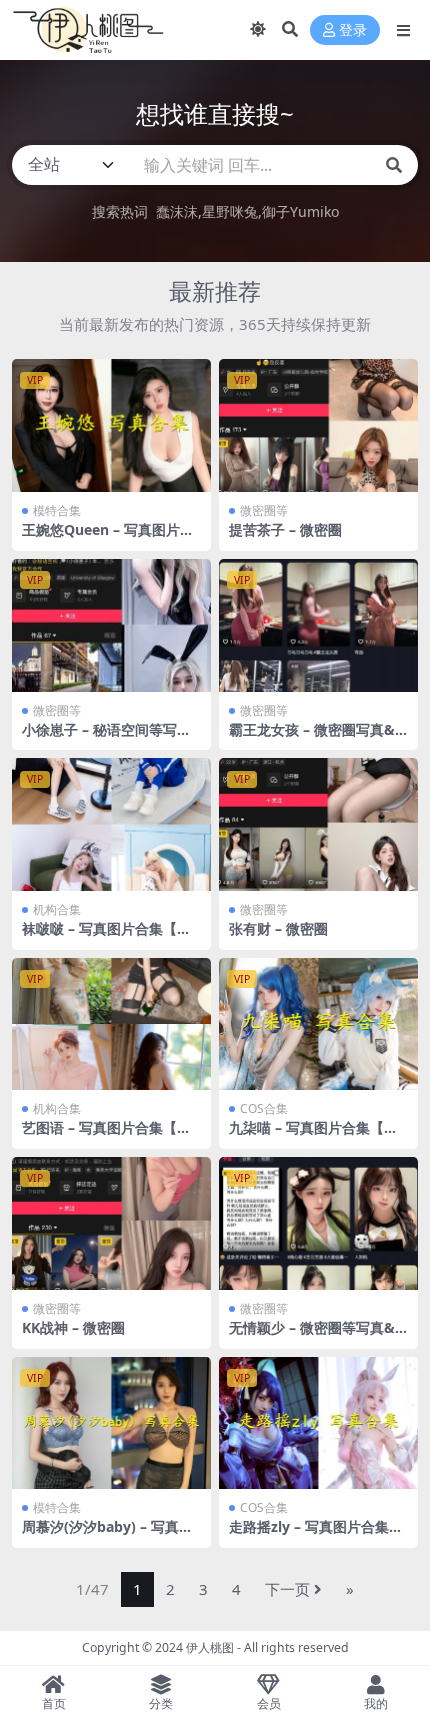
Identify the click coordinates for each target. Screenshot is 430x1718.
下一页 (287, 1589)
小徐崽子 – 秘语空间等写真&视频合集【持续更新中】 (106, 738)
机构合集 (57, 909)
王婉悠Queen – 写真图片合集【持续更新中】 (108, 538)
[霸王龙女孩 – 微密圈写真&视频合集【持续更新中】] (318, 625)
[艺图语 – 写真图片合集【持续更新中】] (111, 1024)
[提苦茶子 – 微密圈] (318, 425)
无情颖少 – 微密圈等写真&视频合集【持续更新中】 (312, 1336)
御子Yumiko (300, 211)
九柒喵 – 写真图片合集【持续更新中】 (313, 1136)
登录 (353, 30)
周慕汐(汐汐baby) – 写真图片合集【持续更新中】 (107, 1535)
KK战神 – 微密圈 (73, 1327)
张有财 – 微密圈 (278, 928)
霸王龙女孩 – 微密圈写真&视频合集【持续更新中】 (312, 738)
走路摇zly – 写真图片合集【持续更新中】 (309, 1535)
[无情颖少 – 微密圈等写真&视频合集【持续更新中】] (318, 1223)
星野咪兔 (230, 211)
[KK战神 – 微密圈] (111, 1223)
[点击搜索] (394, 165)
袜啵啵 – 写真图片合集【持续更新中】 (106, 937)
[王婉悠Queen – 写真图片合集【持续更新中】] (111, 425)
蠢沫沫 (177, 211)
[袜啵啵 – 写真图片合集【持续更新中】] (111, 824)
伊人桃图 (210, 1647)
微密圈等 (264, 510)
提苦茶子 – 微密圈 (285, 529)
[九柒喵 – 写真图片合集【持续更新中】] (318, 1024)
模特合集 (57, 510)
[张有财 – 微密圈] (318, 824)
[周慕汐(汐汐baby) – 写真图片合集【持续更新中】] (111, 1423)
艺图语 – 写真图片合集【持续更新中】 (106, 1136)
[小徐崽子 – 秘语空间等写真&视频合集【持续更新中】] (111, 625)
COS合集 (264, 1108)
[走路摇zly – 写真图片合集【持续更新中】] (318, 1423)
